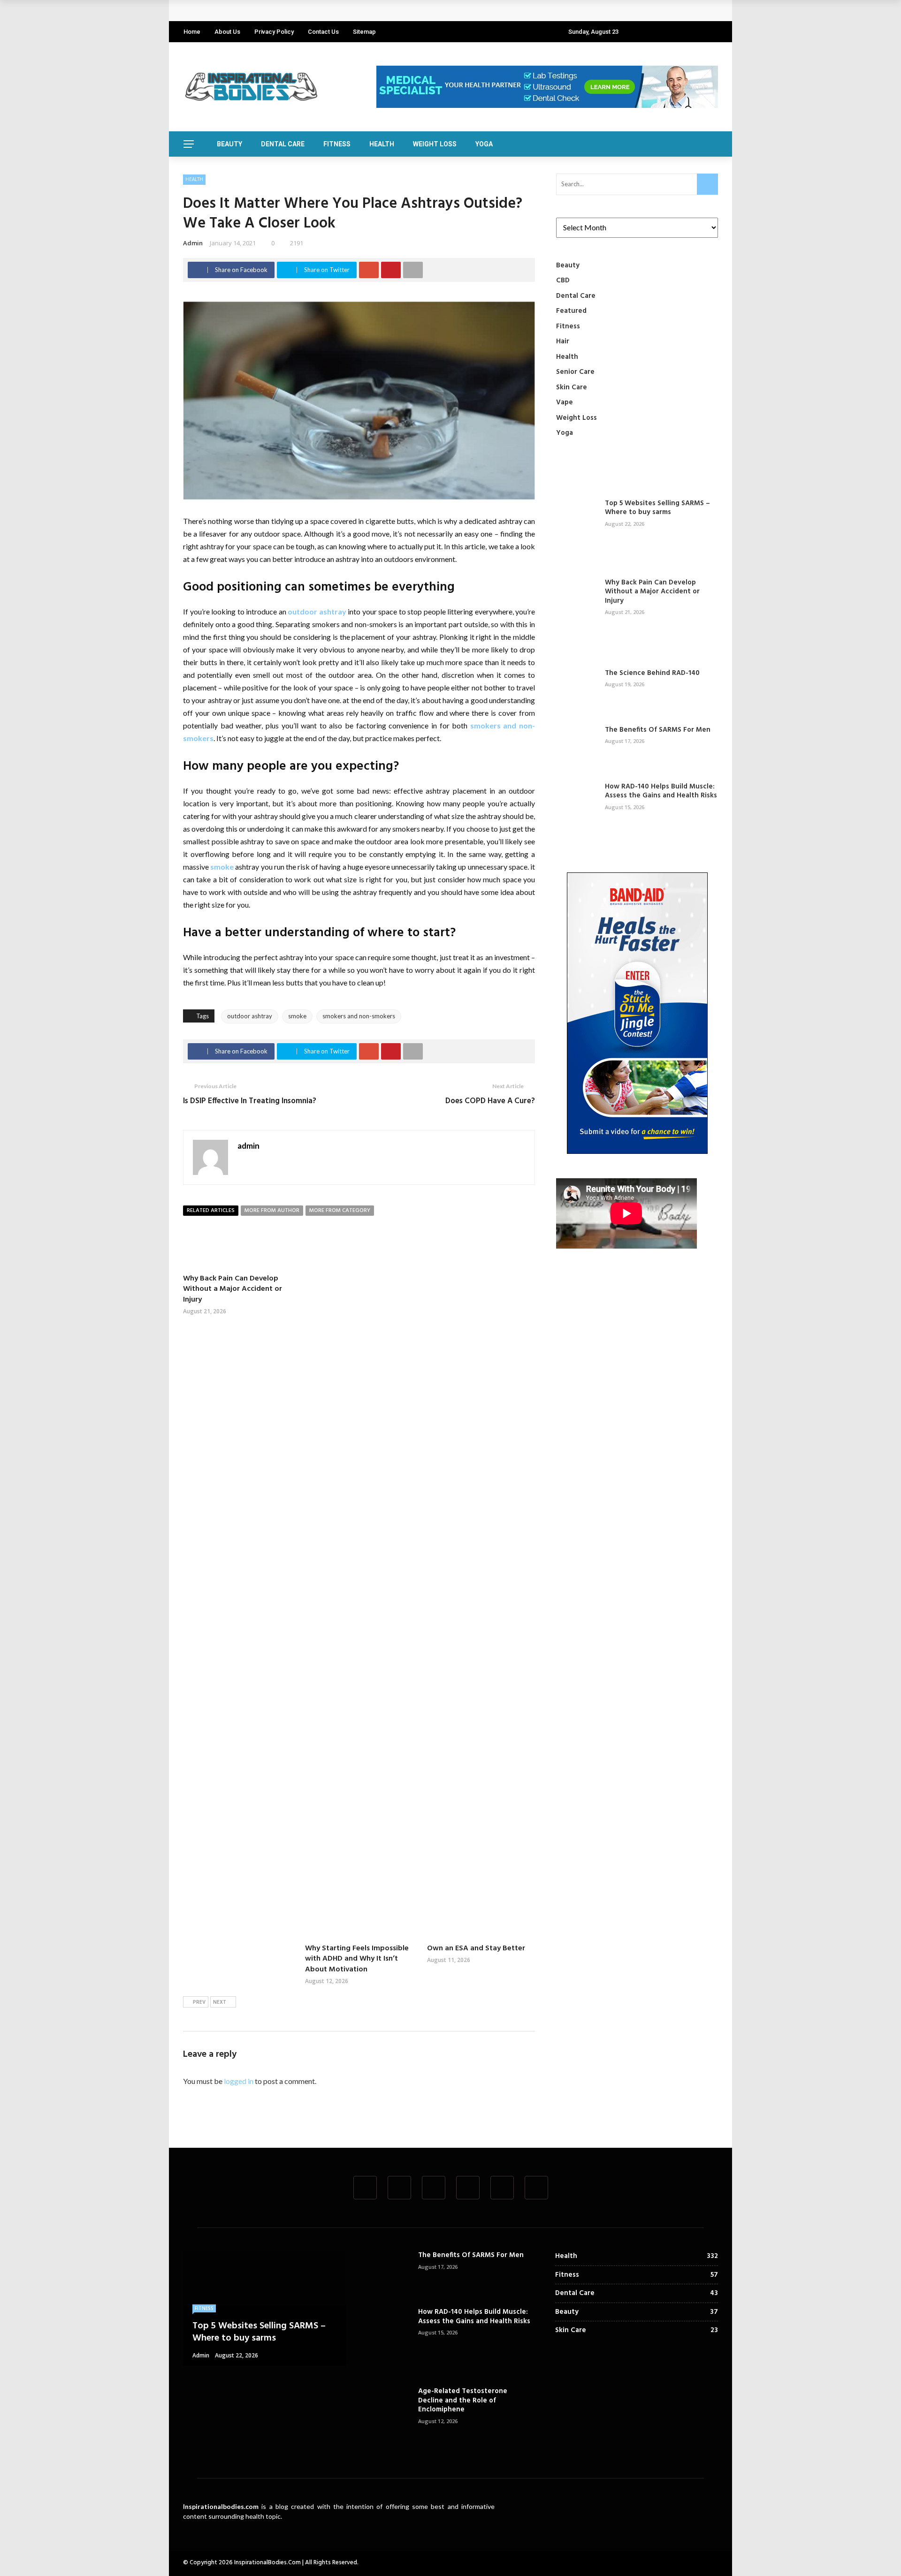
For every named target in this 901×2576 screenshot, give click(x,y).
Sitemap (364, 32)
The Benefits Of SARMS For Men (658, 730)
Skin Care (572, 387)
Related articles (211, 1211)
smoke (222, 867)
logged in (239, 2081)
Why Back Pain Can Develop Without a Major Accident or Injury (296, 11)
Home (192, 32)
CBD (563, 280)
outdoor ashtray (317, 611)
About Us (227, 32)
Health (382, 144)
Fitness (337, 144)
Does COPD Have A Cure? (490, 1101)
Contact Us (323, 32)
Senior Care (575, 372)
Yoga (484, 144)
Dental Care (283, 144)
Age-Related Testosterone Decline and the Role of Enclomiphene (463, 2400)
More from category (340, 1211)
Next (220, 2002)
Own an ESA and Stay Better (476, 1948)
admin (193, 243)
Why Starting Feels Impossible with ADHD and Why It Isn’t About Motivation (357, 1959)
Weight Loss (435, 144)
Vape (565, 402)
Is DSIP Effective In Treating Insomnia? (250, 1101)
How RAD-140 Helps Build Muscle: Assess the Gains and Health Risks (661, 791)
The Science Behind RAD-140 (652, 673)
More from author (272, 1211)
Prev (199, 2002)
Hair (563, 341)
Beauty (229, 144)
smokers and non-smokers (359, 1016)
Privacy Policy (274, 32)
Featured (571, 311)
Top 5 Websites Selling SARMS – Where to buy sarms (657, 508)
